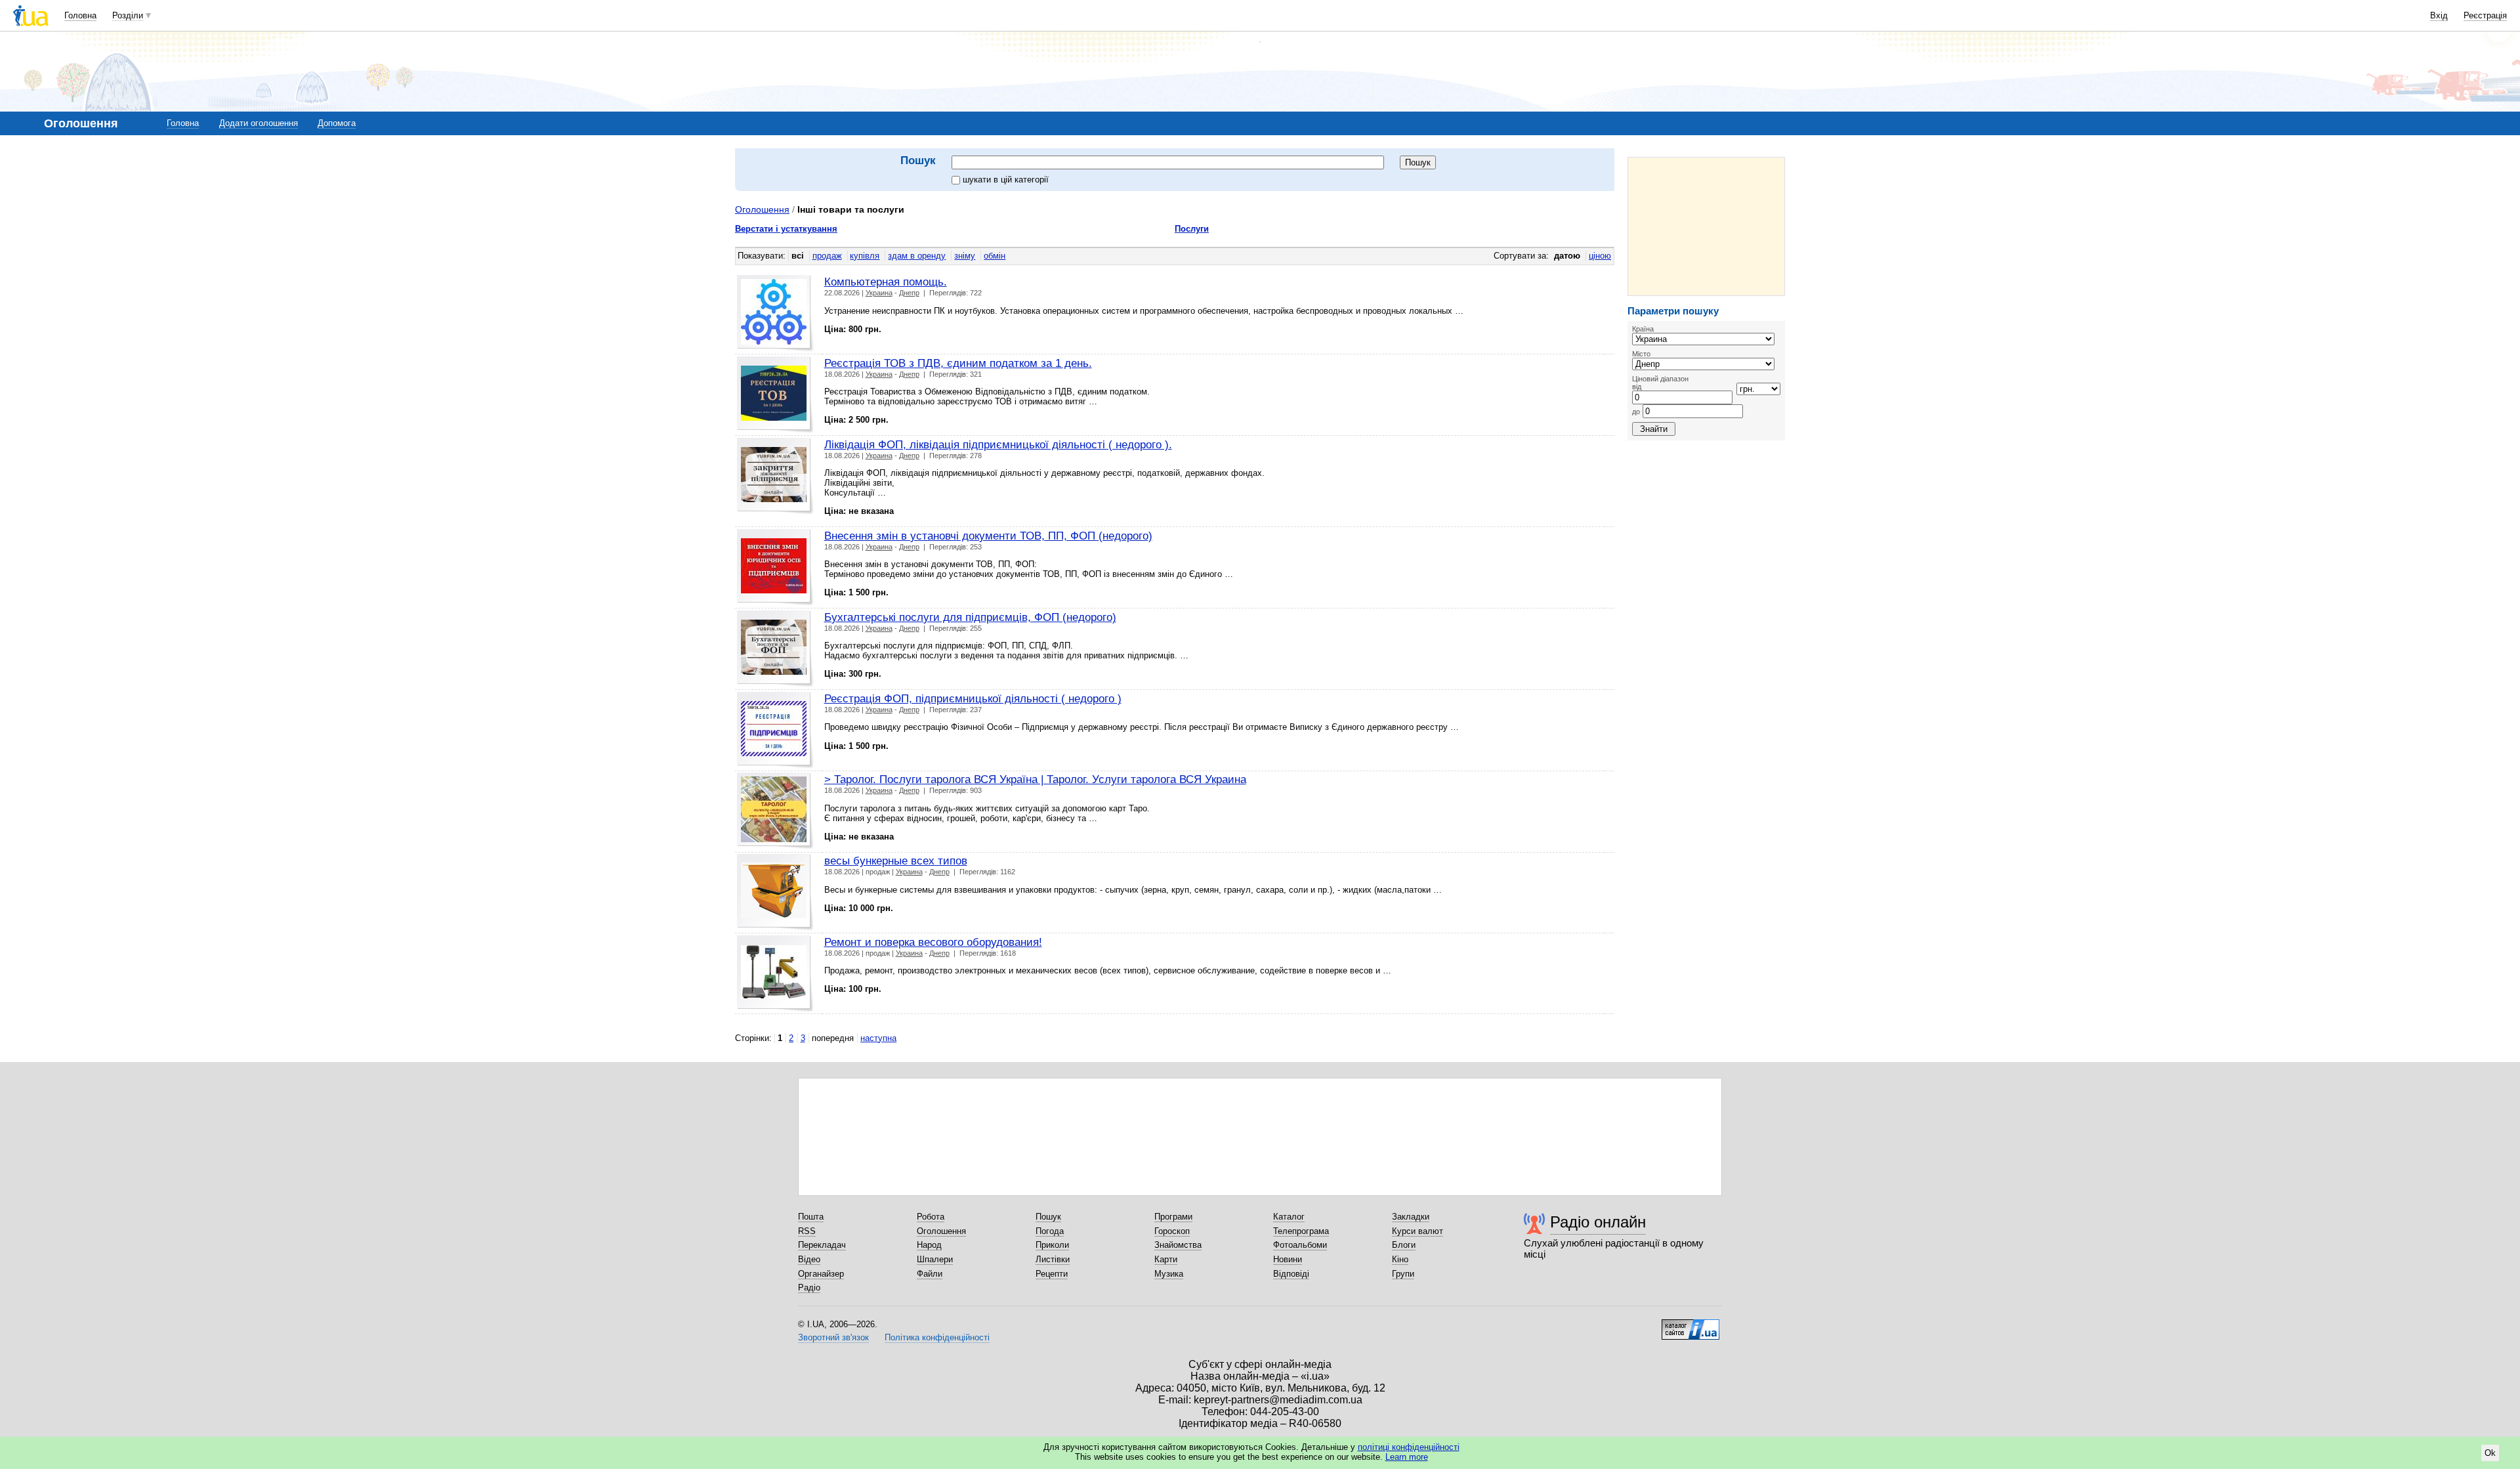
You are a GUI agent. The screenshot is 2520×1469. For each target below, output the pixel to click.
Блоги (1404, 1245)
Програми (1173, 1217)
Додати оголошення (259, 123)
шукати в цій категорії (1006, 180)
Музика (1169, 1274)
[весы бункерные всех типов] (775, 892)
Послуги (1192, 229)
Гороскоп (1172, 1231)
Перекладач (822, 1245)
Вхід (2439, 15)
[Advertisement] (1706, 226)
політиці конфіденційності (1409, 1447)
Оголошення (762, 209)
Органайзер (821, 1274)
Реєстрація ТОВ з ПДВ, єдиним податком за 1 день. (958, 363)
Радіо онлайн (1598, 1222)
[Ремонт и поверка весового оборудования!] (775, 974)
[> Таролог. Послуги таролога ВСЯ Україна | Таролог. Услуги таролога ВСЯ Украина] (775, 811)
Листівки (1053, 1259)
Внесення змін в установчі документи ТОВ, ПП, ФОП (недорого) (988, 536)
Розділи (128, 15)
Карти (1166, 1259)
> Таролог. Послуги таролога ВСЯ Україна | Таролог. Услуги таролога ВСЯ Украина (1035, 779)
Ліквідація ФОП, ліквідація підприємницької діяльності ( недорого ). (998, 444)
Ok (2490, 1453)
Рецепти (1052, 1274)
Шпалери (935, 1259)
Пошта (811, 1217)
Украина (879, 293)
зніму (965, 256)
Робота (931, 1217)
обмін (995, 256)
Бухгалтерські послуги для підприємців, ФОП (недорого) (970, 617)
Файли (930, 1274)
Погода (1050, 1231)
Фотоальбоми (1300, 1245)
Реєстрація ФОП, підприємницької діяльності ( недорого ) (973, 698)
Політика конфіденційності (937, 1337)
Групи (1403, 1274)
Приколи (1052, 1245)
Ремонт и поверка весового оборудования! (933, 942)
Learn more (1407, 1457)
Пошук (1048, 1217)
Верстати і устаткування (786, 229)
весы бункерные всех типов (896, 861)
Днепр (909, 293)
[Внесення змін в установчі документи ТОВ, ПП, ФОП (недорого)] (775, 567)
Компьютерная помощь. (886, 282)
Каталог (1289, 1217)
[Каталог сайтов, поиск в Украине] (1690, 1325)
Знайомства (1178, 1245)
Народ (929, 1245)
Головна (80, 15)
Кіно (1400, 1259)
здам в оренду (917, 256)
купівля (865, 256)
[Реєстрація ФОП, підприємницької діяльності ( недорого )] (775, 730)
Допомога (337, 123)
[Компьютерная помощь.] (775, 313)
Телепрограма (1301, 1231)
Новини (1288, 1259)
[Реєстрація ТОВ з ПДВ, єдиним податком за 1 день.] (775, 395)
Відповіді (1291, 1274)
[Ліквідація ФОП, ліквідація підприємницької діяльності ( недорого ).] (775, 476)
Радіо (809, 1288)
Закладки (1411, 1217)
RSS (807, 1231)
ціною (1600, 256)
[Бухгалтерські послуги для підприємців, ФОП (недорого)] (775, 649)
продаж (827, 256)
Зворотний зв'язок (833, 1337)
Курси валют (1417, 1231)
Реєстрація (2485, 15)
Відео (809, 1259)
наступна (878, 1038)
